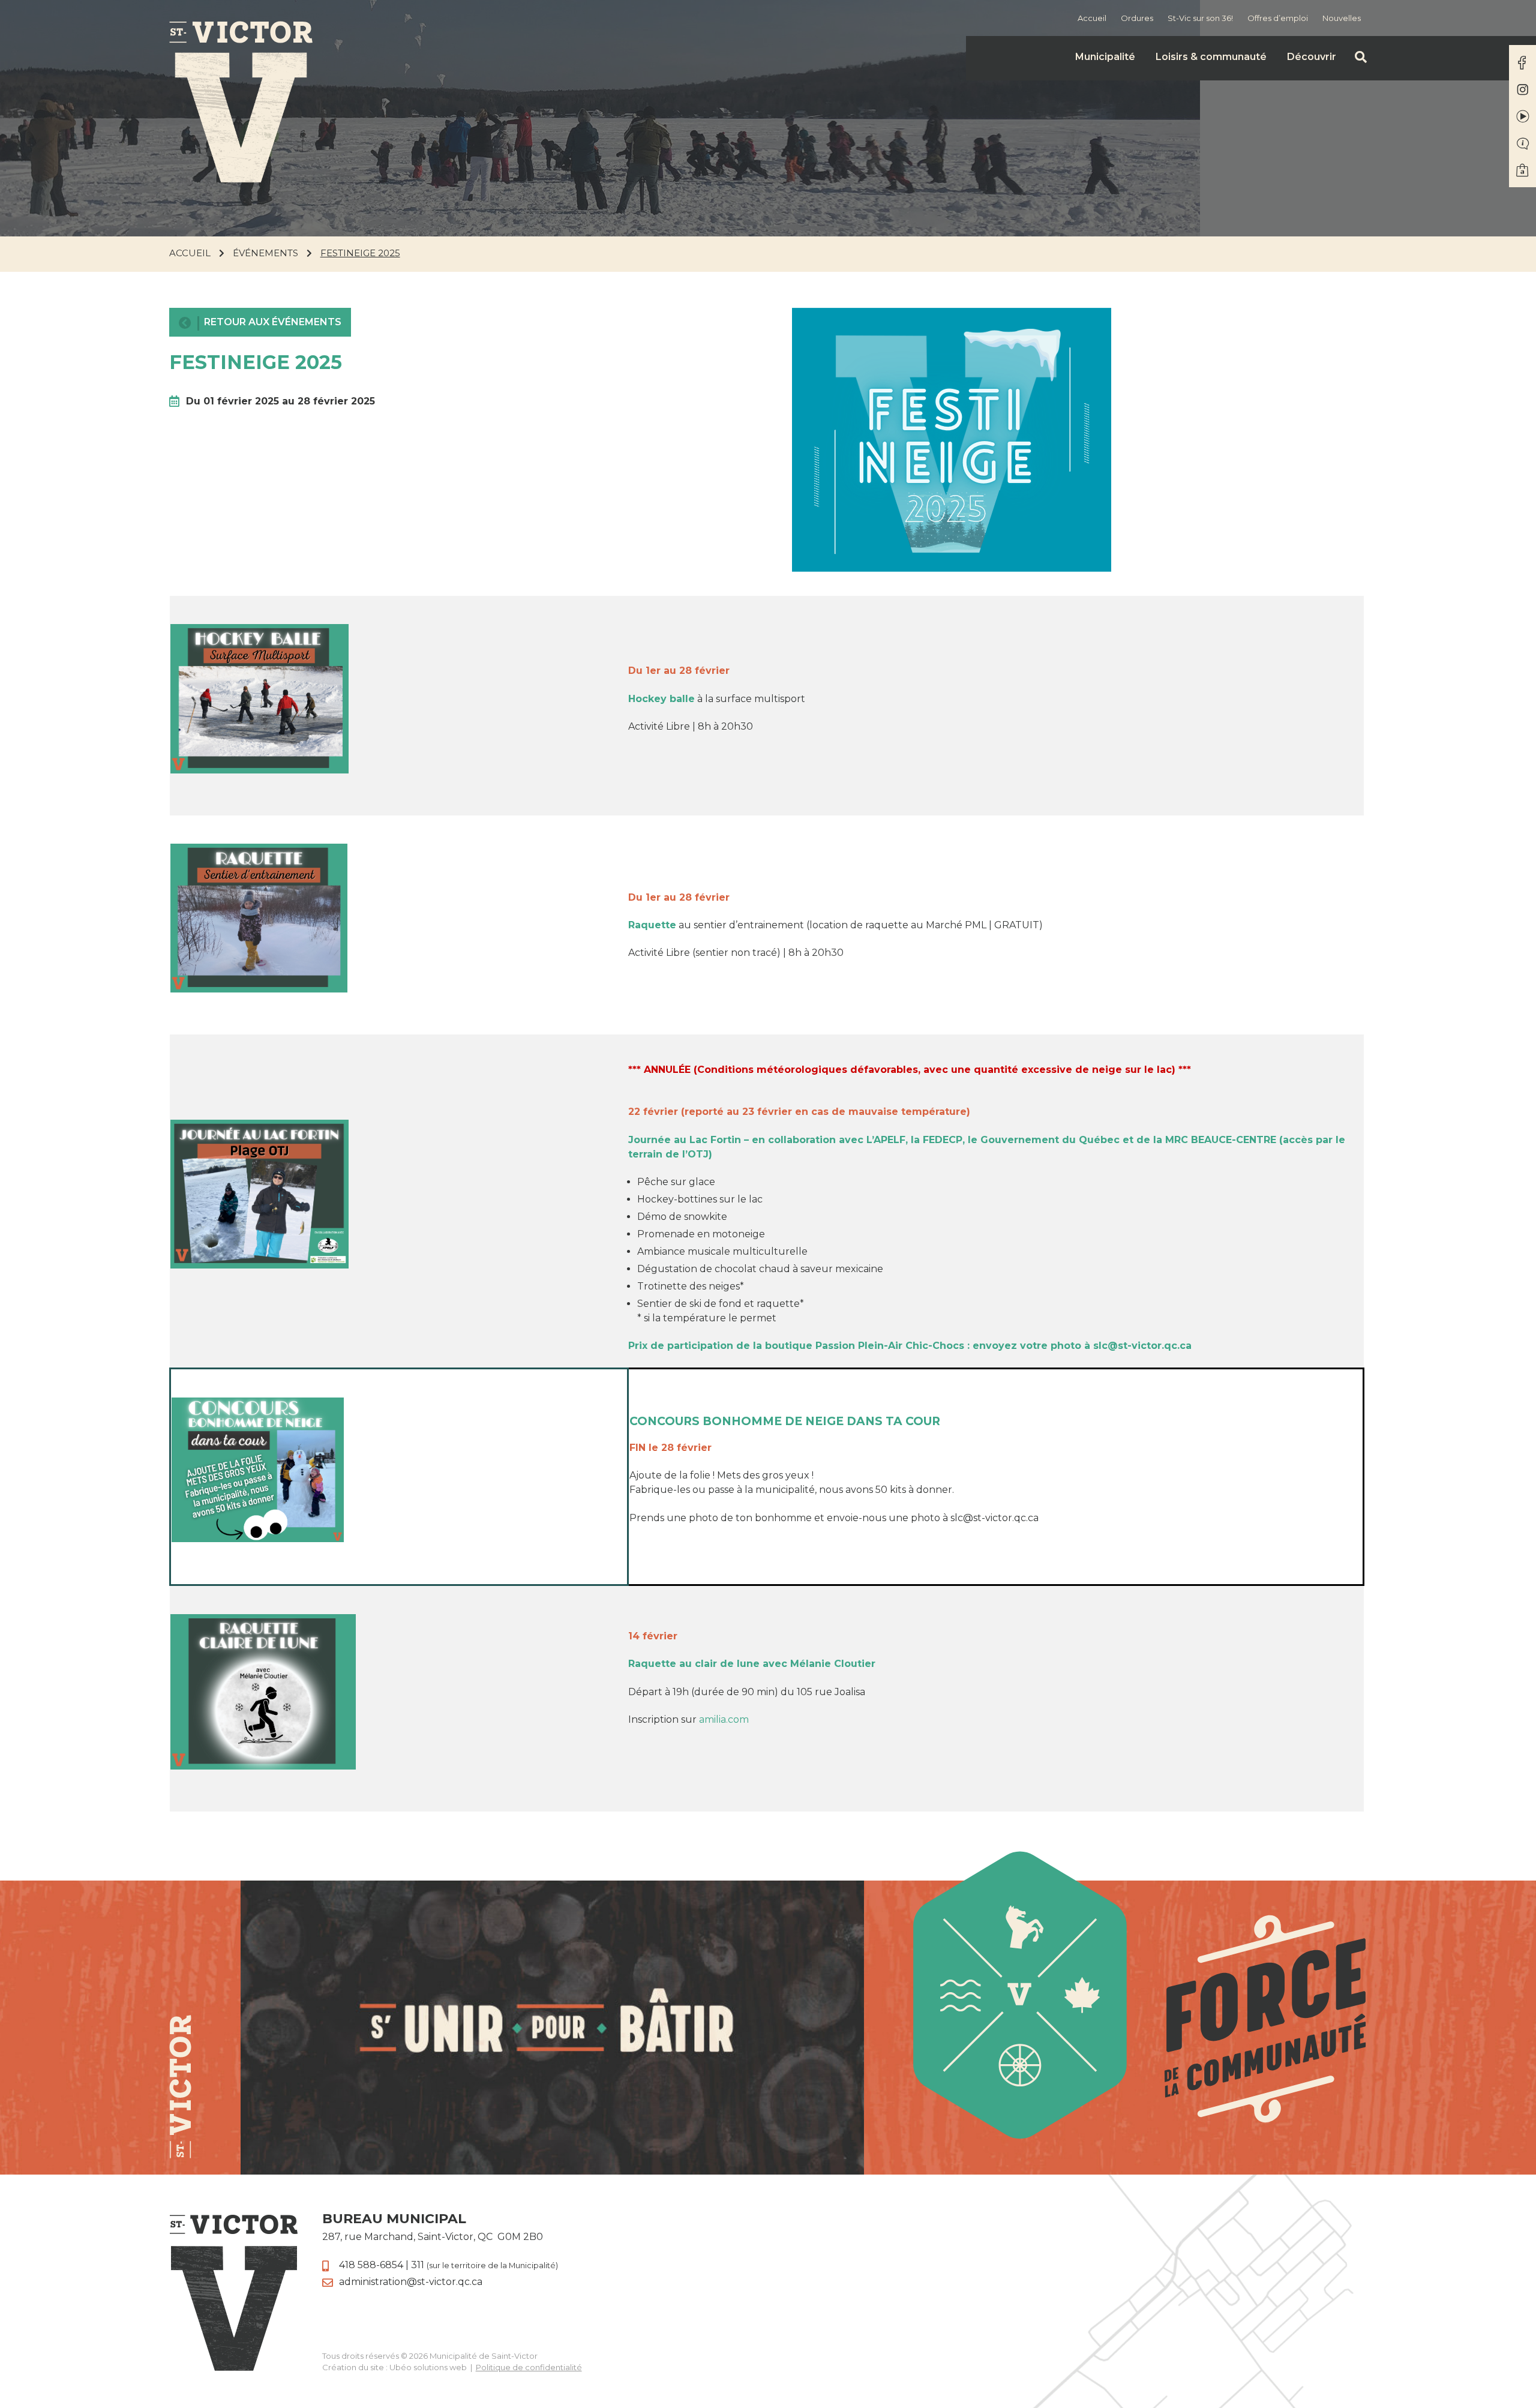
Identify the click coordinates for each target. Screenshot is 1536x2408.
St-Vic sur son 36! (1200, 18)
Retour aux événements (273, 322)
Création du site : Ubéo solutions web (394, 2367)
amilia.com (724, 1719)
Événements (265, 253)
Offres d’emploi (1278, 18)
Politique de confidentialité (529, 2367)
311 (484, 2265)
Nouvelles (1342, 18)
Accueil (1092, 18)
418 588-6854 (371, 2265)
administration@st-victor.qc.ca (411, 2282)
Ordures (1137, 18)
